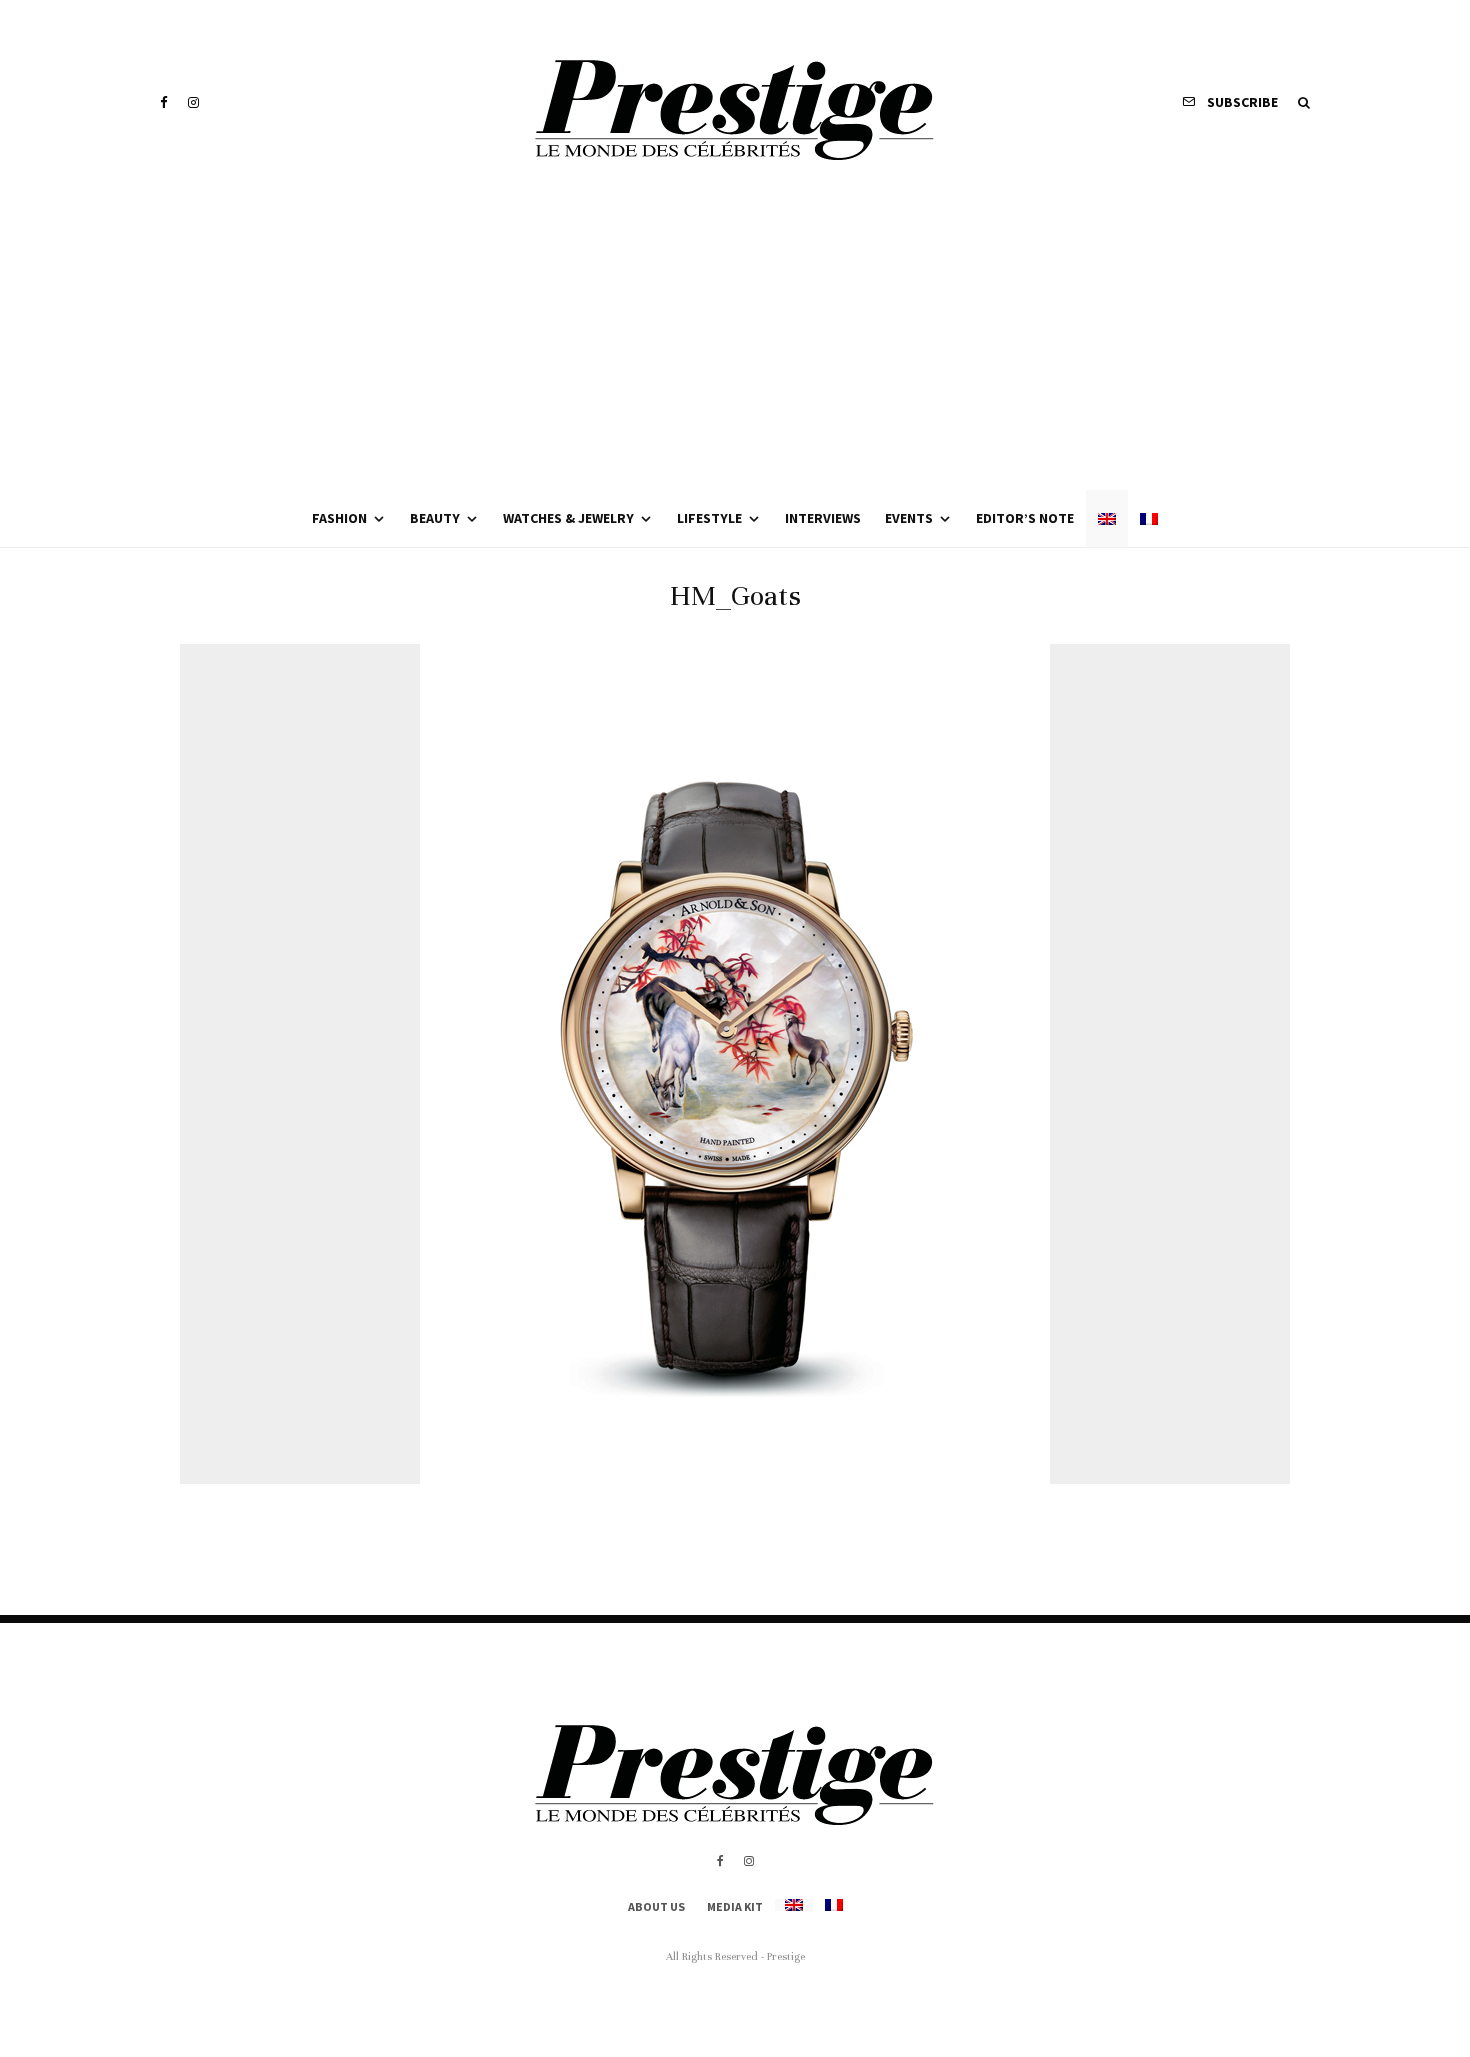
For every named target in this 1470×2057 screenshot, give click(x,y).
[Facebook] (164, 102)
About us (656, 1906)
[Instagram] (193, 102)
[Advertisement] (735, 340)
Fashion (339, 518)
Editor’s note (1025, 518)
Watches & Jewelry (568, 518)
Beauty (435, 518)
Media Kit (735, 1906)
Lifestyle (709, 518)
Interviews (823, 518)
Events (909, 518)
